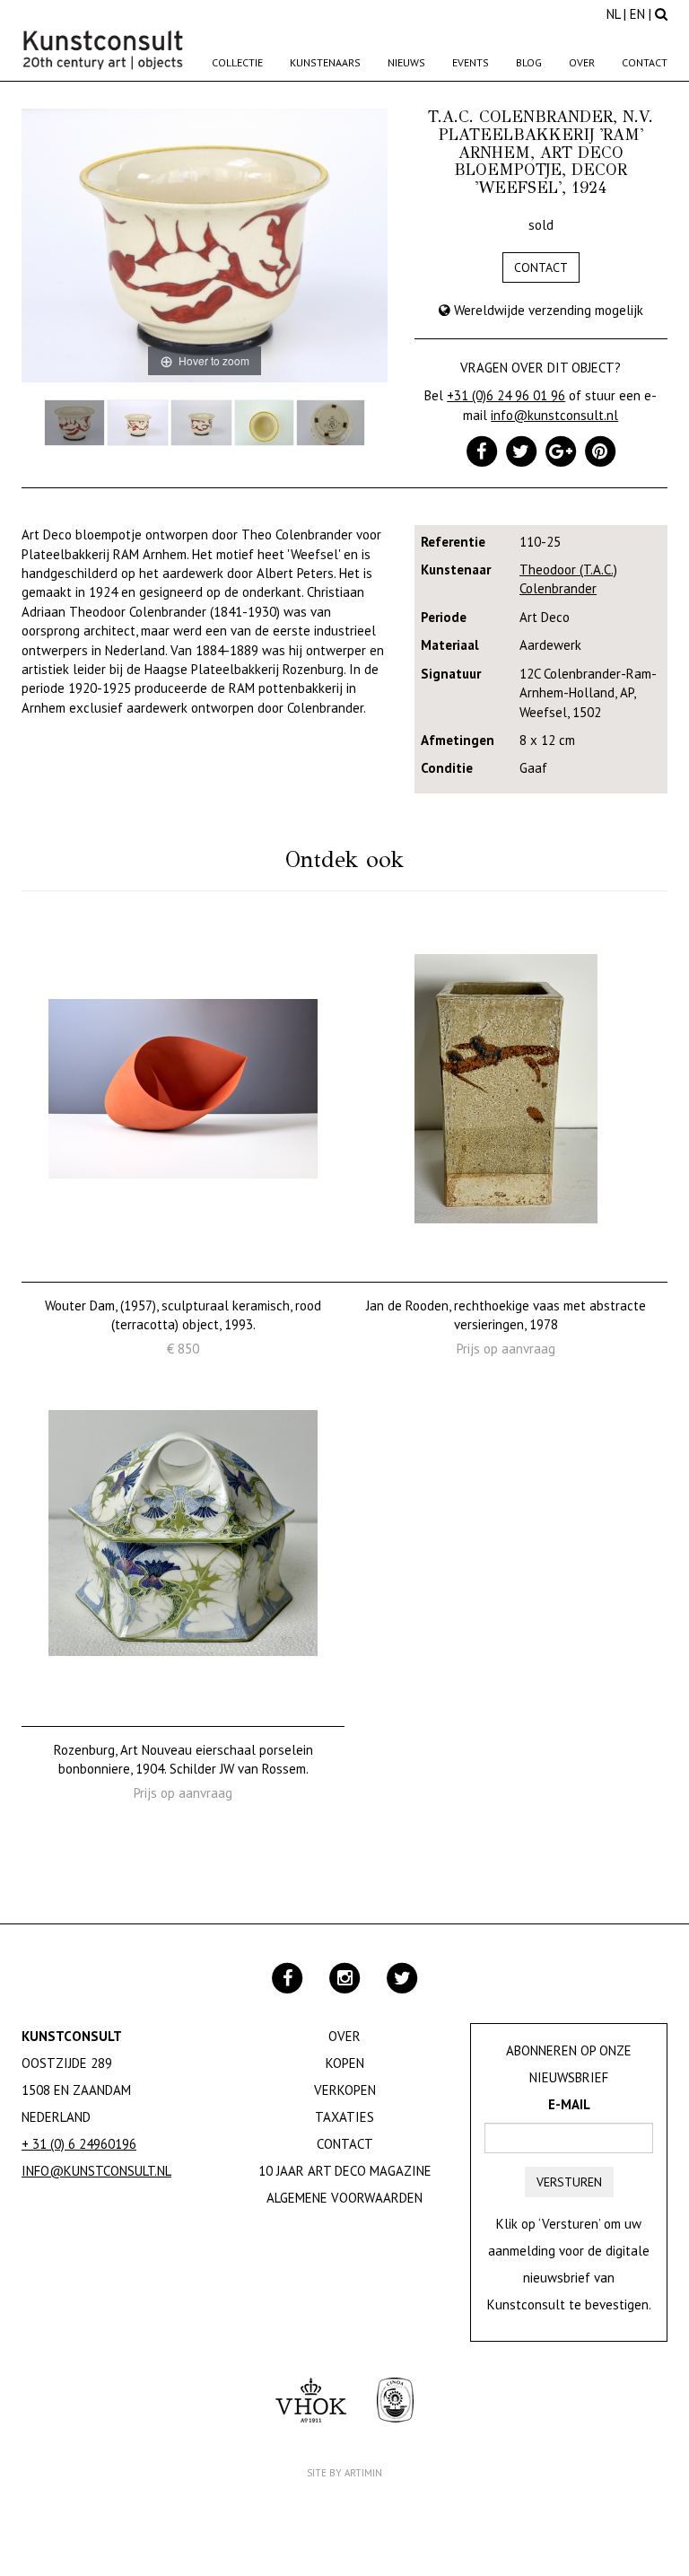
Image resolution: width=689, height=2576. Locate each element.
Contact (645, 62)
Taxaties (344, 2117)
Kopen (345, 2063)
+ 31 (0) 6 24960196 (79, 2144)
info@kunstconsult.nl (554, 415)
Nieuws (406, 62)
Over (582, 62)
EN (637, 14)
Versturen (569, 2182)
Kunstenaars (325, 62)
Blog (529, 62)
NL (613, 14)
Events (471, 62)
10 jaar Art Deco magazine (345, 2171)
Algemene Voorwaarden (344, 2198)
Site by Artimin (344, 2473)
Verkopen (345, 2090)
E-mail (569, 2104)
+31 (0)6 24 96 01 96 (506, 395)
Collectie (237, 62)
